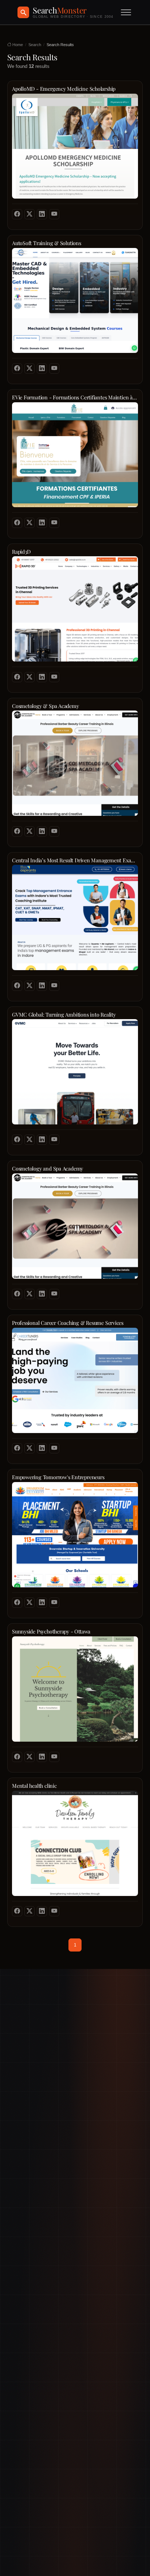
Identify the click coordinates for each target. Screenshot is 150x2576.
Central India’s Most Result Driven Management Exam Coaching (75, 860)
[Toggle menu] (126, 12)
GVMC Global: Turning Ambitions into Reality (64, 1015)
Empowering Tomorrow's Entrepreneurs (58, 1477)
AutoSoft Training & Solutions (47, 243)
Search (35, 45)
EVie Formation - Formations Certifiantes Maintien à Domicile (75, 397)
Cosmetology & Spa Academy (46, 706)
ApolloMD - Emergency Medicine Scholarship (64, 89)
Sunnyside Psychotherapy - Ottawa (51, 1631)
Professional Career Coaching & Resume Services (68, 1323)
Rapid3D (21, 552)
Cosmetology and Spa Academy (48, 1169)
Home (17, 45)
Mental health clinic (34, 1786)
